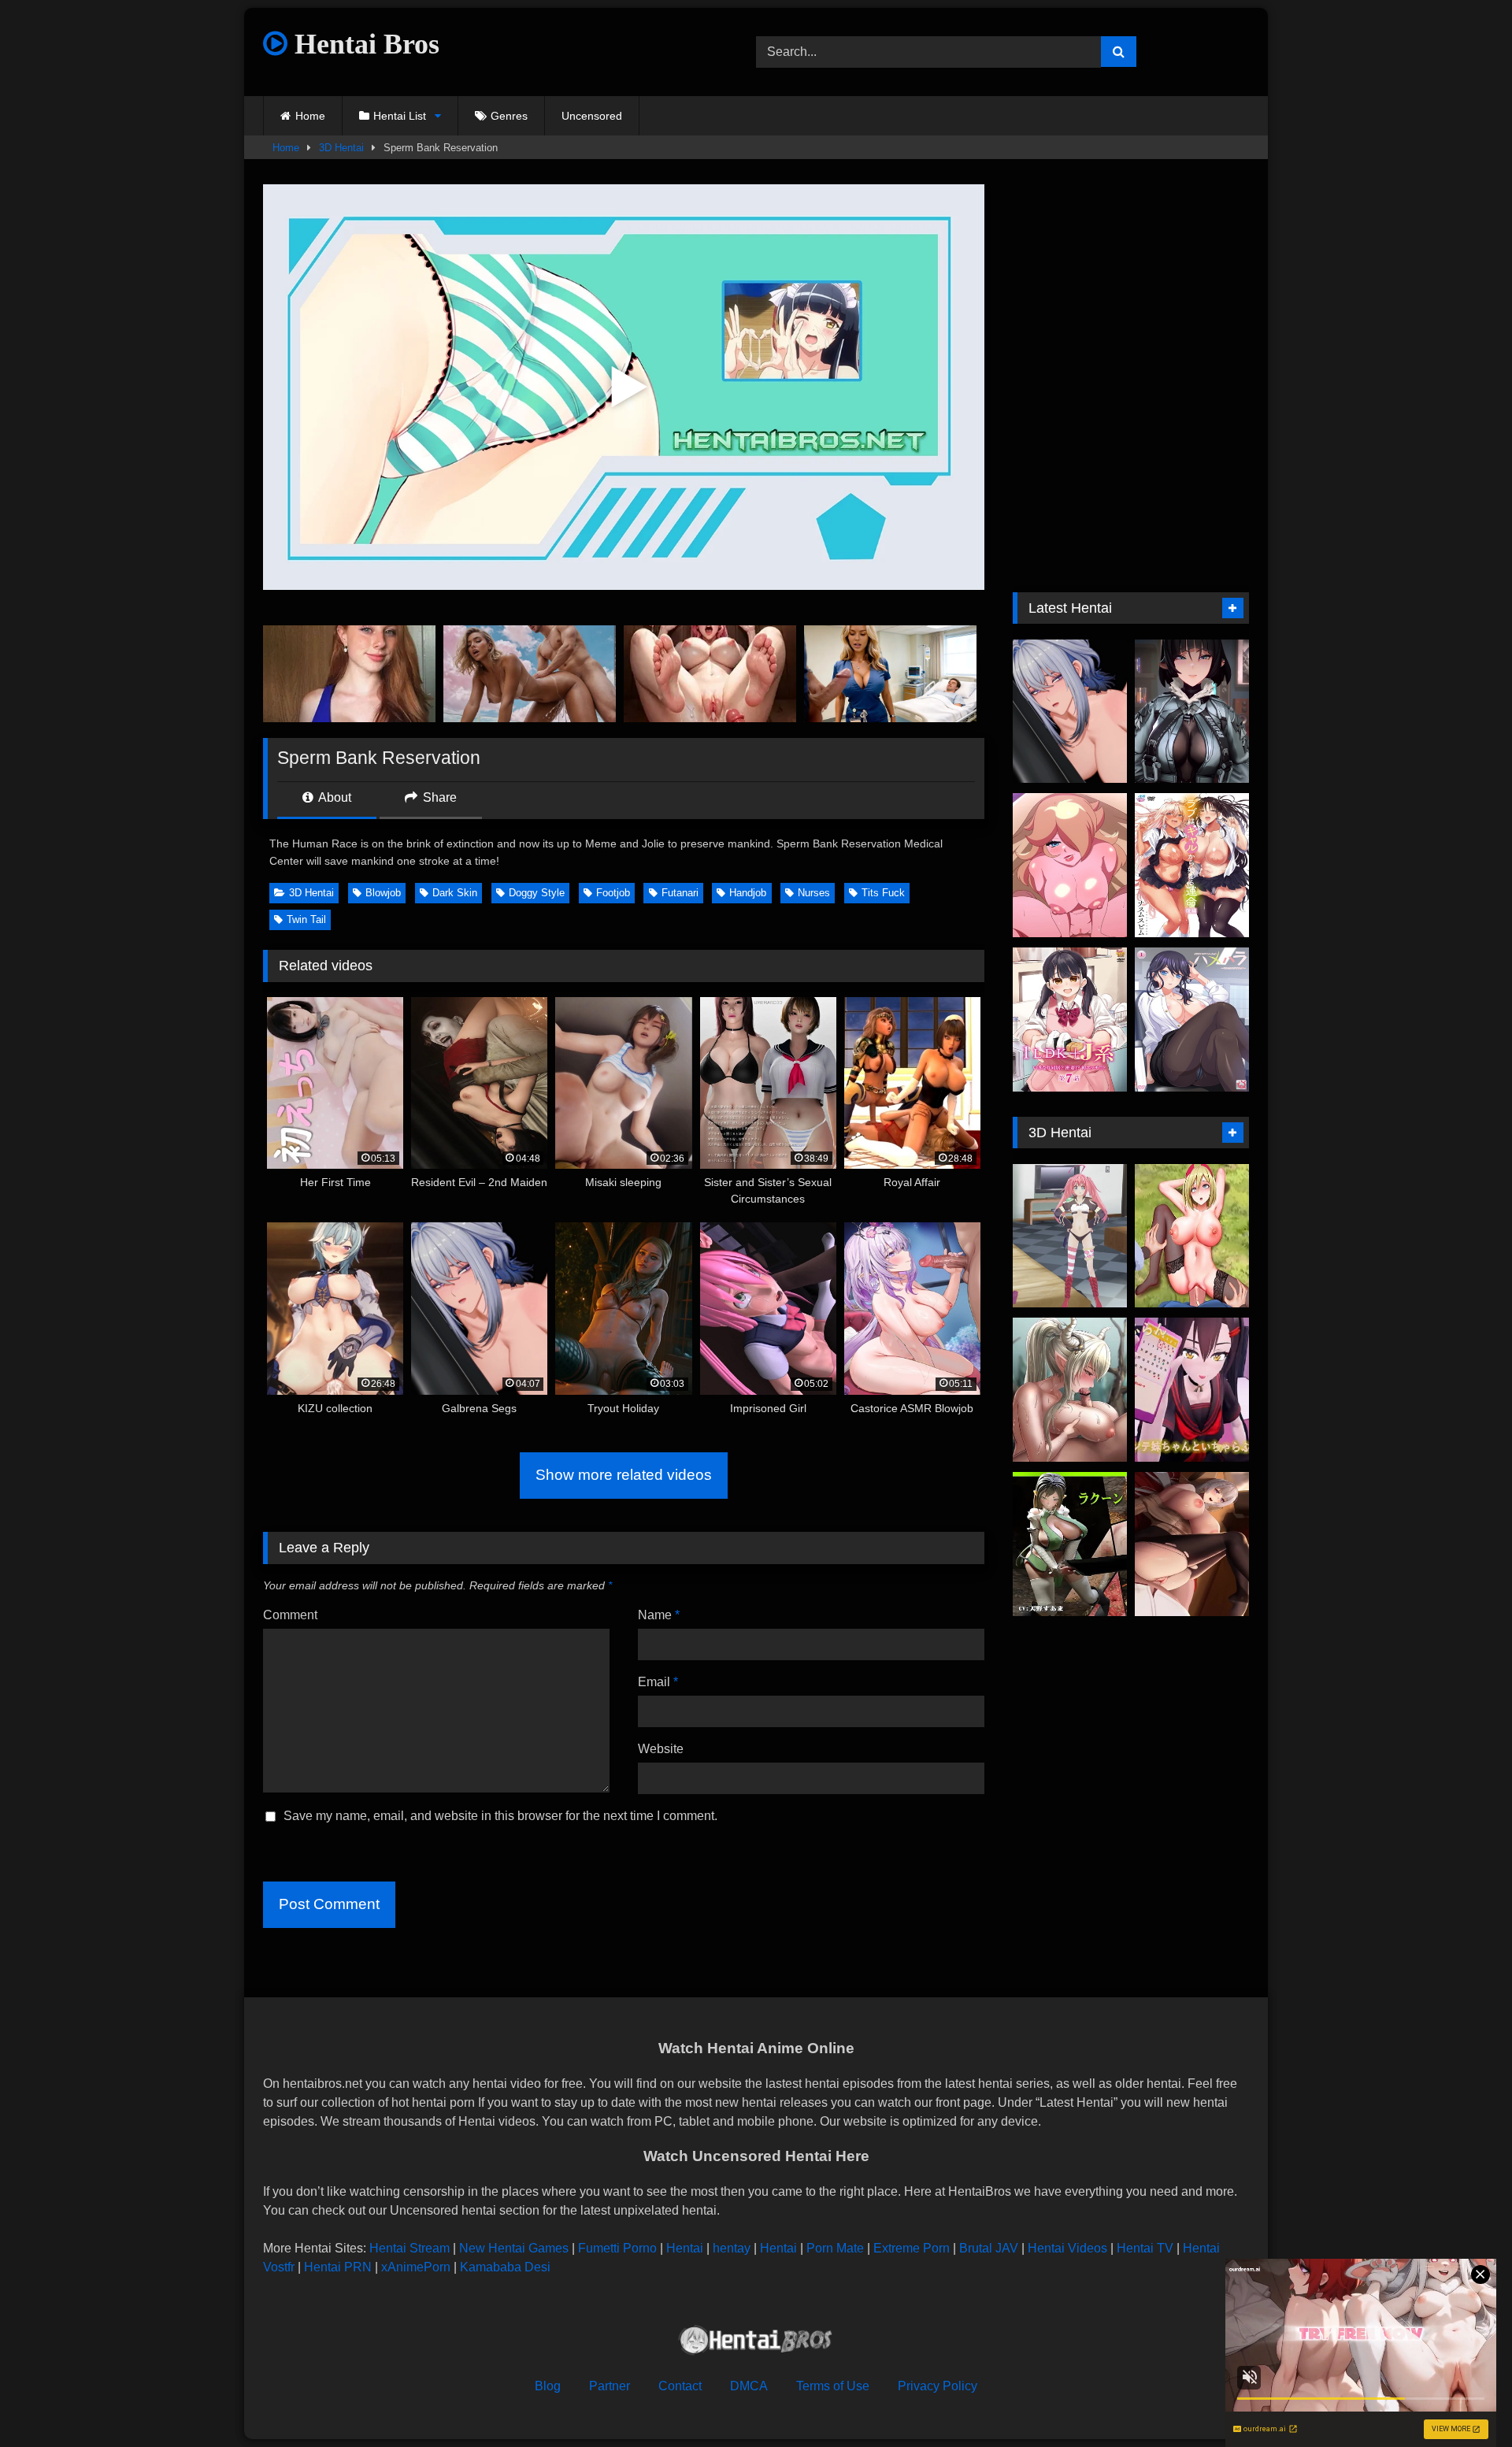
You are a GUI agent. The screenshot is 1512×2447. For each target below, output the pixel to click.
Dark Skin (455, 893)
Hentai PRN (338, 2267)
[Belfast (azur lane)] (1192, 1544)
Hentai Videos (1067, 2248)
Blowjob (383, 893)
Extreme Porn (912, 2248)
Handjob (748, 893)
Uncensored (592, 116)
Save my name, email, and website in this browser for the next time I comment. (500, 1816)
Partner (610, 2386)
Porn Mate (835, 2248)
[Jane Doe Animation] (1192, 712)
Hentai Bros (363, 44)
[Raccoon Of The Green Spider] (1070, 1544)
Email (658, 1682)
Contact (680, 2386)
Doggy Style (537, 893)
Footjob (613, 893)
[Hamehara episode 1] (1192, 1020)
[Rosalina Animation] (1070, 865)
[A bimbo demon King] (1070, 1236)
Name (659, 1615)
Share (438, 797)
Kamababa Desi (505, 2267)
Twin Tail (306, 919)
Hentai (685, 2248)
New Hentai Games (514, 2248)
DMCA (749, 2386)
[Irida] (1192, 1236)
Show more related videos (624, 1475)
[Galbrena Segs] (1070, 712)
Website (661, 1749)
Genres (509, 116)
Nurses (814, 893)
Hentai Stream (409, 2248)
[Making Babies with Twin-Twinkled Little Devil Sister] (1192, 1390)
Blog (548, 2386)
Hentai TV (1145, 2248)
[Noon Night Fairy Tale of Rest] (1070, 1390)
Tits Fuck (883, 893)
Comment (290, 1615)
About (334, 797)
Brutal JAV (989, 2248)
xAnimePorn (416, 2267)
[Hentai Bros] (756, 2343)
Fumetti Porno (617, 2248)
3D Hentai (341, 148)
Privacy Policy (938, 2386)
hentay (732, 2248)
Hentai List (400, 116)
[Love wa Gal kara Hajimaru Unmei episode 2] (1192, 865)
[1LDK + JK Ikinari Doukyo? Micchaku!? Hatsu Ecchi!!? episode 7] (1070, 1020)
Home (310, 116)
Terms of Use (833, 2386)
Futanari (680, 893)
